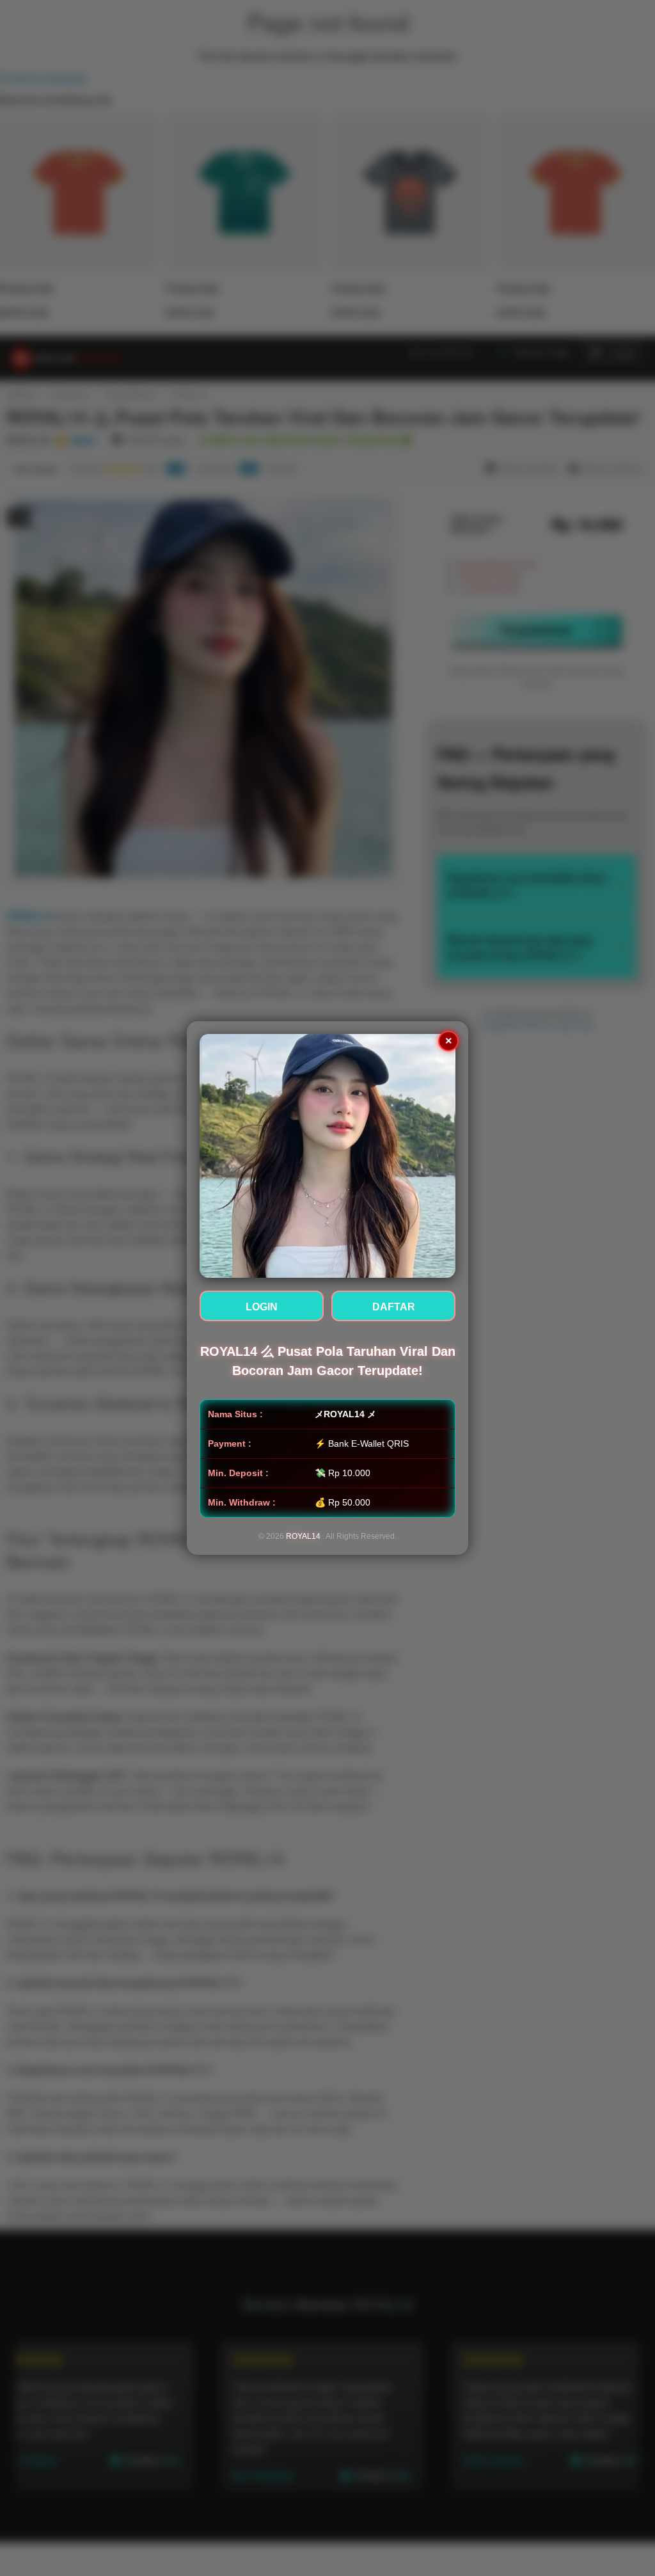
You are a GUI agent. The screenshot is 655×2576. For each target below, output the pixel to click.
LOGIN (262, 1307)
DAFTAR (394, 1307)
